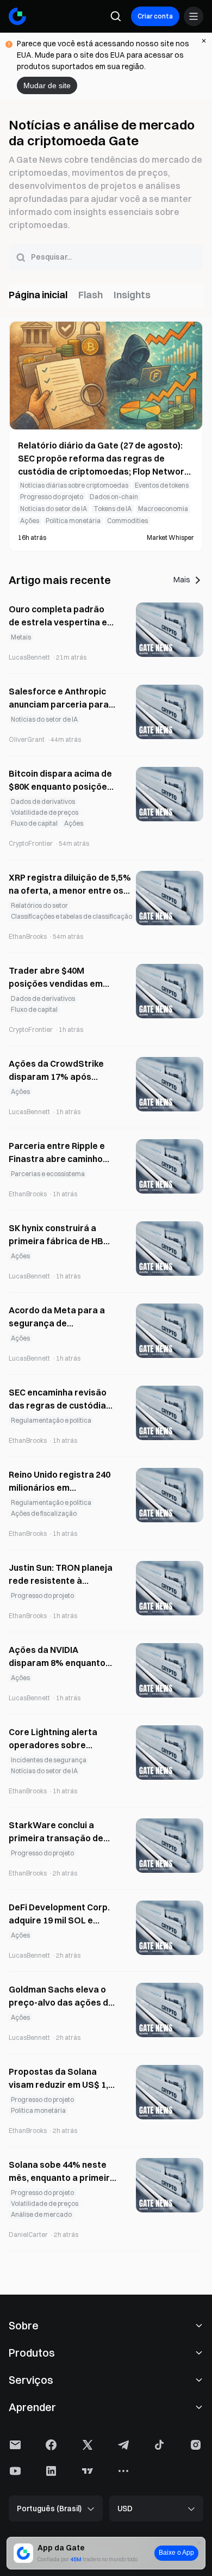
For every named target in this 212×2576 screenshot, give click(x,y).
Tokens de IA (113, 509)
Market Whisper (170, 537)
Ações (30, 521)
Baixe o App (176, 2553)
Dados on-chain (114, 497)
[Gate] (17, 16)
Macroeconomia (163, 509)
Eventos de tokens (162, 485)
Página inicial (38, 295)
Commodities (127, 521)
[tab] (38, 296)
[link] (106, 490)
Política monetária (73, 521)
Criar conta (155, 16)
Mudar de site (47, 85)
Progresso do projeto (52, 497)
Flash (91, 295)
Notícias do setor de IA (54, 509)
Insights (132, 295)
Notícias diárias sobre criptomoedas (74, 485)
